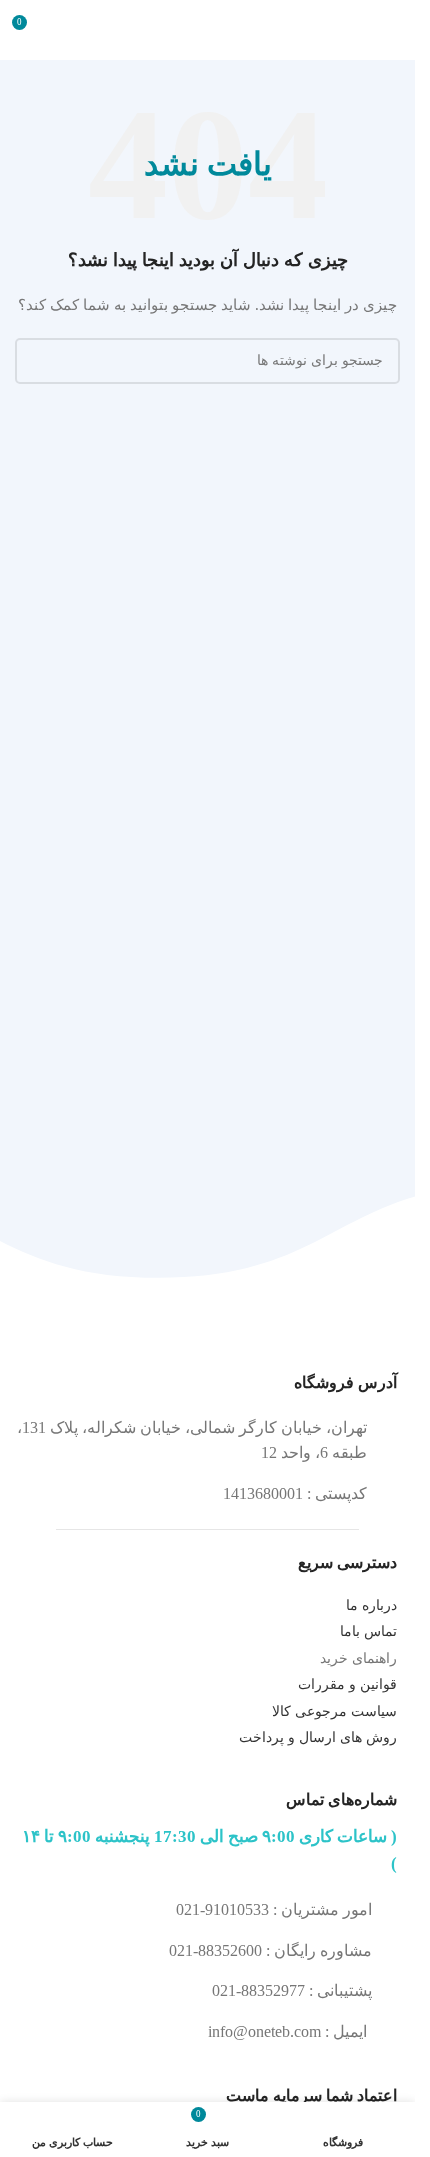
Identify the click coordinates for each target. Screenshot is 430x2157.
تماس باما (368, 1631)
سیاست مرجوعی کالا (334, 1711)
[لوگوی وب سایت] (208, 28)
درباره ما (371, 1605)
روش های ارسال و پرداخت (318, 1737)
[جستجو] (38, 361)
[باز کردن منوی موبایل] (392, 30)
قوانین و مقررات (347, 1684)
